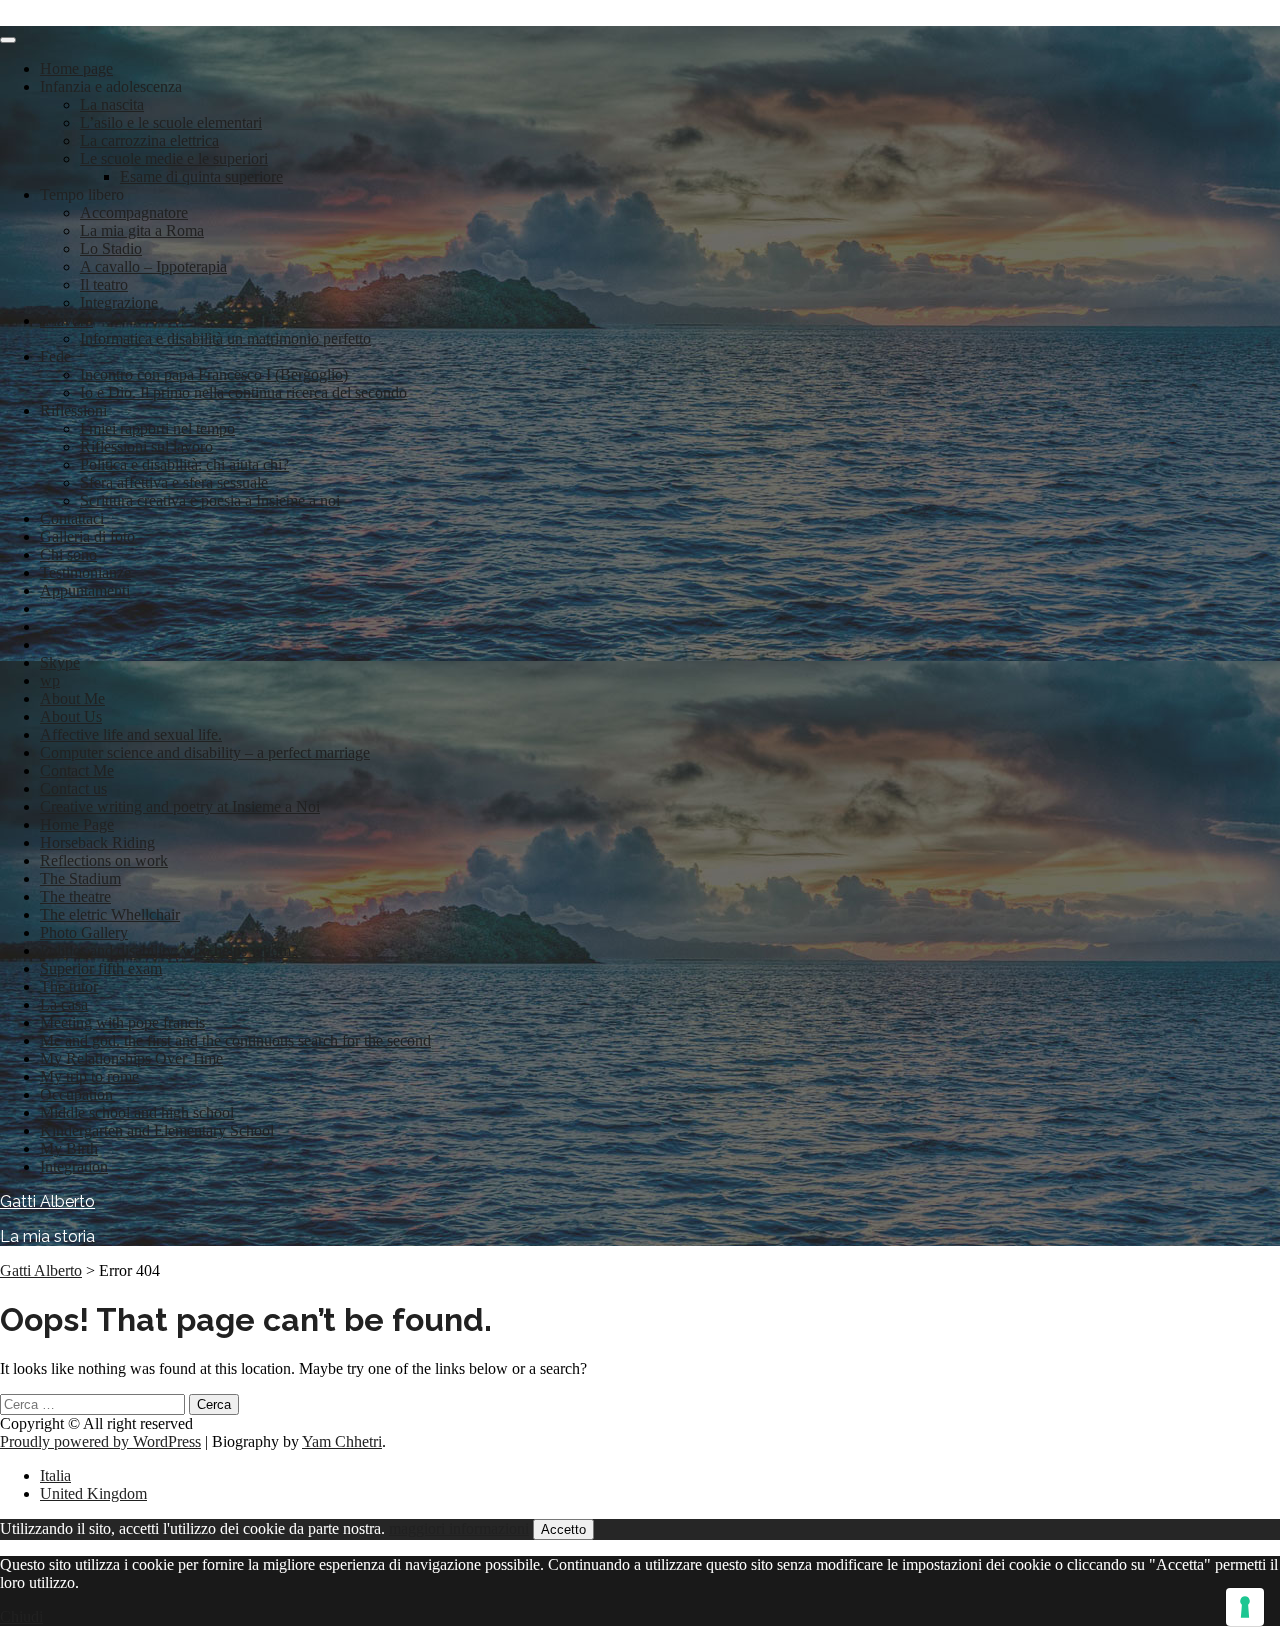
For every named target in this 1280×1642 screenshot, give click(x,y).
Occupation (76, 1094)
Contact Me (77, 770)
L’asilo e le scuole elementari (171, 122)
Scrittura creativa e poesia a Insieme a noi (210, 500)
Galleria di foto (87, 536)
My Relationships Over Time (131, 1058)
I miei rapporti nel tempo (157, 428)
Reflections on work (104, 860)
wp (50, 680)
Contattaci (72, 518)
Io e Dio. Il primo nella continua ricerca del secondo (243, 392)
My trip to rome (89, 1076)
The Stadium (80, 878)
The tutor (69, 986)
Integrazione (119, 302)
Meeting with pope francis (122, 1022)
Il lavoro (66, 320)
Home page (76, 68)
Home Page (77, 824)
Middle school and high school (137, 1112)
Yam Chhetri (342, 1441)
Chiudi (21, 1616)
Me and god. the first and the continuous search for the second (235, 1040)
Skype (60, 662)
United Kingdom (93, 1493)
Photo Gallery (84, 932)
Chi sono (68, 554)
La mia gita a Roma (142, 230)
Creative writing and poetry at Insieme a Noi (180, 806)
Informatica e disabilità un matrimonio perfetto (225, 338)
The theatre (75, 896)
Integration (74, 1166)
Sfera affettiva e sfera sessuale (174, 482)
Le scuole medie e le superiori (174, 158)
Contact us (73, 788)
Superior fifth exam (101, 968)
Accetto (563, 1529)
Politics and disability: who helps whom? (169, 950)
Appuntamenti (85, 590)
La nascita (112, 104)
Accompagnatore (134, 212)
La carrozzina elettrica (149, 140)
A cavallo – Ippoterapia (153, 266)
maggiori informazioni (459, 1528)
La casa (64, 1004)
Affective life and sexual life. (131, 734)
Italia (55, 1475)
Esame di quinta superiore (201, 176)
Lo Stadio (111, 248)
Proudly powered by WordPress (100, 1441)
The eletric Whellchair (110, 914)
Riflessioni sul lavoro (146, 446)
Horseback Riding (97, 842)
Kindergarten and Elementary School (157, 1130)
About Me (72, 698)
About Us (71, 716)
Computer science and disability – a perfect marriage (205, 752)
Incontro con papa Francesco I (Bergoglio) (214, 374)
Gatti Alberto (47, 1201)
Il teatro (104, 284)
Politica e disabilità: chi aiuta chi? (184, 464)
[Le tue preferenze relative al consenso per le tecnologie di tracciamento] (1245, 1607)
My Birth (69, 1148)
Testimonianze (85, 572)
